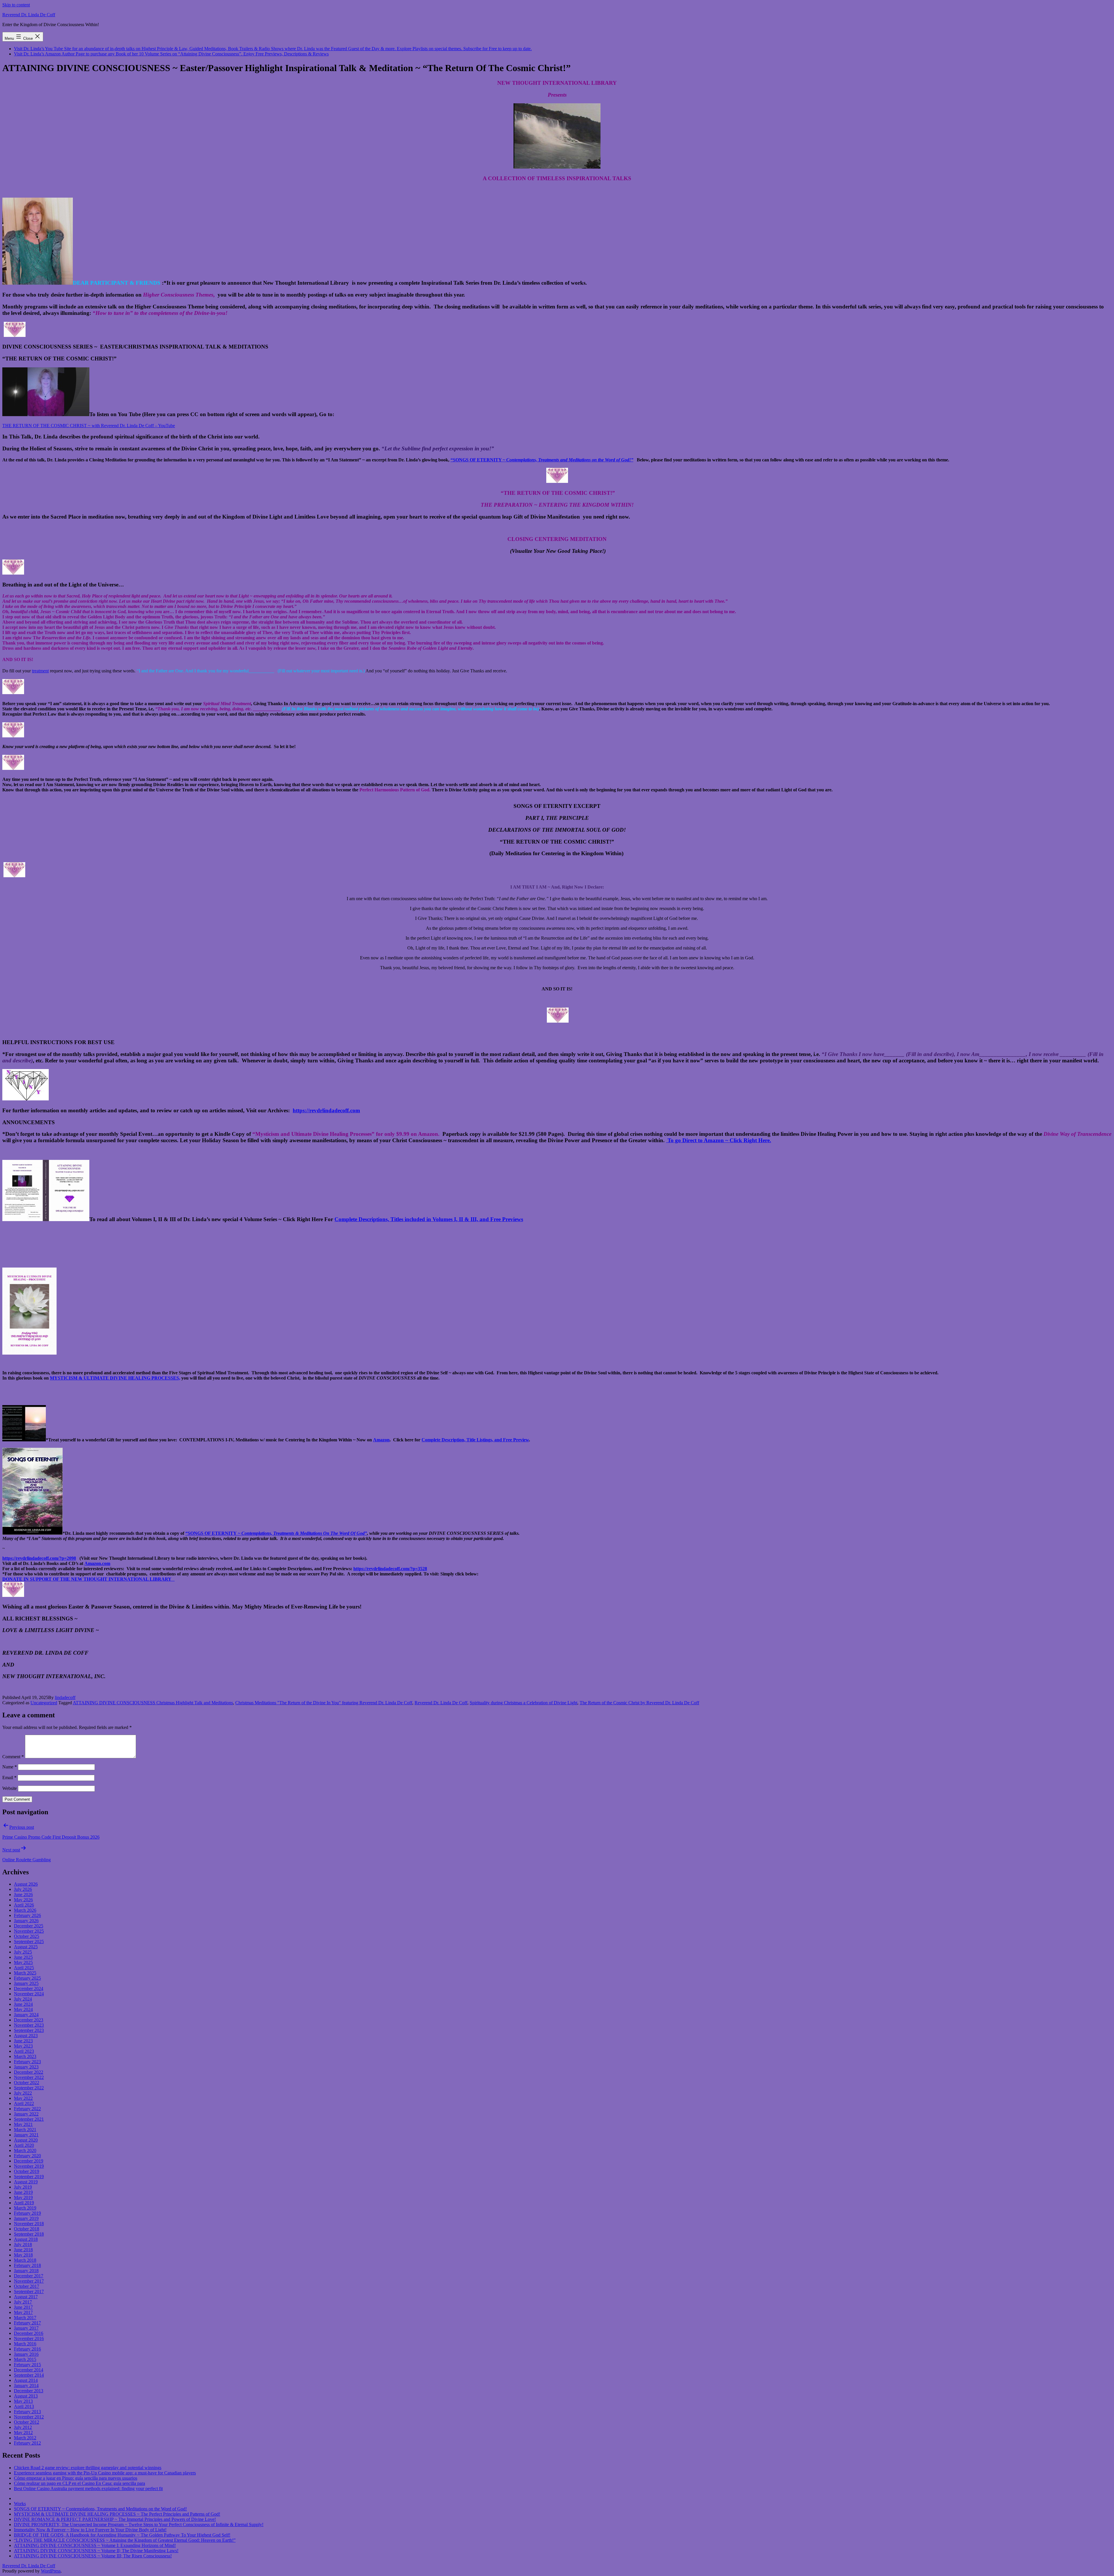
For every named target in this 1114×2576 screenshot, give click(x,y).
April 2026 (24, 1905)
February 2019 (27, 2213)
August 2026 (26, 1884)
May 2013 (23, 2401)
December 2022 (29, 2072)
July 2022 (23, 2093)
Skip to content (16, 5)
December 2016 (29, 2333)
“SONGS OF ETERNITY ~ (213, 1533)
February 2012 (27, 2443)
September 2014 (29, 2375)
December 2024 (29, 1989)
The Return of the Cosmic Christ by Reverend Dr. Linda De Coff (639, 1703)
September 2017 (29, 2291)
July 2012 (23, 2427)
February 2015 (27, 2365)
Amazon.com (97, 1563)
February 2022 (27, 2109)
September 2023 (29, 2030)
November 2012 (29, 2417)
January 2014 (26, 2385)
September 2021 (29, 2119)
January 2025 (26, 1983)
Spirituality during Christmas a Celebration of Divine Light (523, 1703)
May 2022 (23, 2098)
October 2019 (27, 2171)
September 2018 (29, 2234)
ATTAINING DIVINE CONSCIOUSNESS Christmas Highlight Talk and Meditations (153, 1703)
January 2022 (26, 2114)
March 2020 (25, 2150)
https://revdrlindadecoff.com (326, 1110)
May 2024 (23, 2009)
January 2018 (26, 2271)
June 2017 (23, 2307)
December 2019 (29, 2161)
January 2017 (26, 2328)
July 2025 (23, 1952)
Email (9, 1778)
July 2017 (23, 2302)
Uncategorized (44, 1703)
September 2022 (29, 2088)
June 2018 (23, 2250)
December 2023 (29, 2020)
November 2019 (29, 2166)
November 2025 (29, 1931)
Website (10, 1788)
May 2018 (23, 2255)
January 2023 (26, 2067)
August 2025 (26, 1947)
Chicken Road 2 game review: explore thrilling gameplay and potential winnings (88, 2468)
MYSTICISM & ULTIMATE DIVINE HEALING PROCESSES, (115, 1378)
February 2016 (27, 2349)
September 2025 (29, 1942)
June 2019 (23, 2192)
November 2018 (29, 2224)
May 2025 (23, 1962)
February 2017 (27, 2323)
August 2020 (26, 2140)
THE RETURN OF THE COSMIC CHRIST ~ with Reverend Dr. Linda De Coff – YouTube (89, 426)
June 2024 (23, 2004)
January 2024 (26, 2015)
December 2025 (29, 1926)
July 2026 (23, 1889)
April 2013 (24, 2406)
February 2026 (27, 1915)
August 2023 (26, 2036)
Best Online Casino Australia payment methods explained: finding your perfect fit (88, 2489)
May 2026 (23, 1900)
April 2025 (24, 1968)
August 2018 (26, 2239)
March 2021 (25, 2130)
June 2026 (23, 1894)
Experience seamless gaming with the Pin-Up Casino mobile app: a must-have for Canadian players (105, 2473)
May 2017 (23, 2312)
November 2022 (29, 2077)
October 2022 (27, 2083)
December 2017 (29, 2276)
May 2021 (23, 2124)
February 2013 (27, 2412)
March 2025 (25, 1973)
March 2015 (25, 2359)
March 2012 (25, 2438)
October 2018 (27, 2229)
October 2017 (27, 2286)
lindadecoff (65, 1697)
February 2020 (27, 2156)
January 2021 (26, 2135)
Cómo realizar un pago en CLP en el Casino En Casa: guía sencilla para (79, 2483)
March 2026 (25, 1910)
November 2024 (29, 1994)
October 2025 (27, 1936)
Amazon (381, 1440)
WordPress (51, 2571)
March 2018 (25, 2260)
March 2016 (25, 2344)
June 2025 (23, 1957)
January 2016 (26, 2354)
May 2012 (23, 2433)
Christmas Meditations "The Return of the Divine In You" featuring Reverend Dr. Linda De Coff (324, 1703)
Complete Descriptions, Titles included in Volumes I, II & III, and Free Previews (429, 1219)
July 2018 (23, 2244)
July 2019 (23, 2187)
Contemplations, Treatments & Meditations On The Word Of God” (304, 1533)
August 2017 (26, 2297)
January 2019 (26, 2218)
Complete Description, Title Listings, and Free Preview (475, 1440)
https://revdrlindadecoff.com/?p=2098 (39, 1558)
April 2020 (24, 2145)
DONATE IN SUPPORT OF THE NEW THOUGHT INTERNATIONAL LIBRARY (88, 1579)
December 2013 (29, 2391)
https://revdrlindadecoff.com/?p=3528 (390, 1569)
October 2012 (27, 2422)
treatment (40, 671)
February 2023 (27, 2062)
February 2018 (27, 2265)
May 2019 (23, 2197)
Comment (13, 1757)
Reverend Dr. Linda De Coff (29, 15)
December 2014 (29, 2370)
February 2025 (27, 1978)
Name (10, 1767)
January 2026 (26, 1921)
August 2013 (26, 2396)
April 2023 (24, 2051)
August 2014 (26, 2380)
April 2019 (24, 2203)
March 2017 (25, 2318)
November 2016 (29, 2338)
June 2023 (23, 2041)
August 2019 (26, 2182)
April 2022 (24, 2103)
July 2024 (23, 1999)
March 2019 (25, 2208)
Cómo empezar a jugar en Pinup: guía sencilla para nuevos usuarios (76, 2478)
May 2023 (23, 2046)
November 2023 (29, 2025)
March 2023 (25, 2056)
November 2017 (29, 2281)
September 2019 (29, 2177)
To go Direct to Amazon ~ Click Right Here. (719, 1140)
